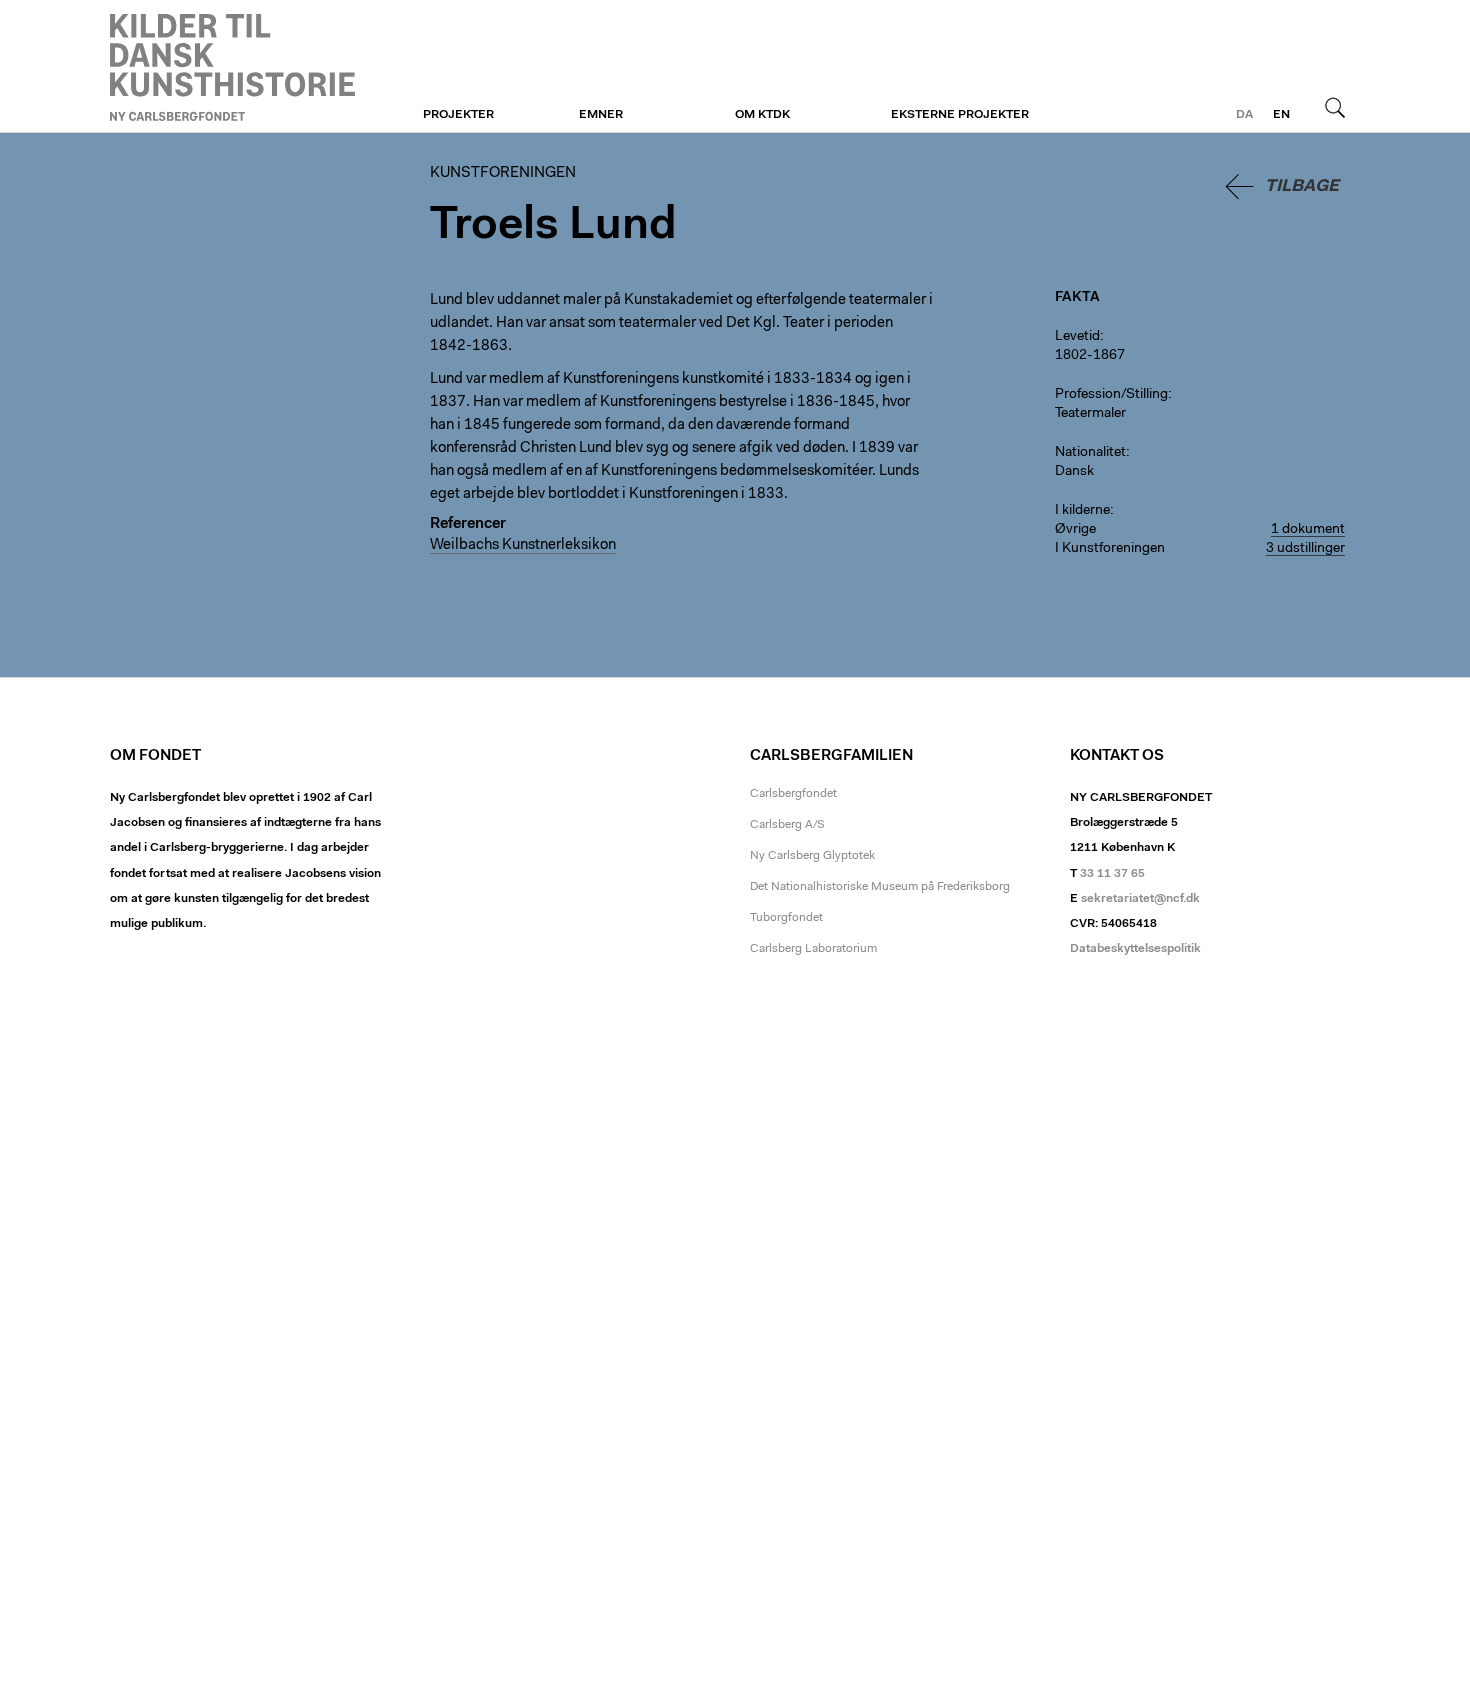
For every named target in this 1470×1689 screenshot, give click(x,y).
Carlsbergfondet (793, 794)
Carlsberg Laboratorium (813, 949)
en (1281, 115)
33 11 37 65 (1112, 874)
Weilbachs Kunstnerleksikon (523, 545)
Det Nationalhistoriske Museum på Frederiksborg (880, 887)
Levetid (1077, 337)
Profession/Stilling (1111, 395)
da (1244, 115)
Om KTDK (762, 115)
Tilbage (1302, 186)
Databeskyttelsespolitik (1135, 949)
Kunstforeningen (232, 67)
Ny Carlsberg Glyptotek (812, 856)
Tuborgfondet (786, 918)
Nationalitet (1090, 453)
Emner (601, 115)
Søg (1335, 107)
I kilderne (1082, 511)
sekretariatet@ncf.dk (1140, 899)
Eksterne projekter (960, 115)
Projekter (458, 115)
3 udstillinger (1305, 549)
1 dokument (1308, 530)
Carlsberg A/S (787, 825)
